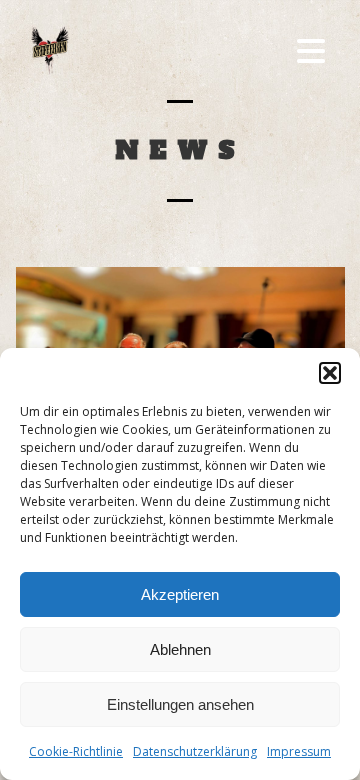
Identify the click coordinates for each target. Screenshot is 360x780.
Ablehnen (180, 649)
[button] (330, 373)
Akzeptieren (180, 594)
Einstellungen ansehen (180, 704)
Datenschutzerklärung (195, 751)
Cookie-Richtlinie (76, 751)
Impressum (299, 751)
